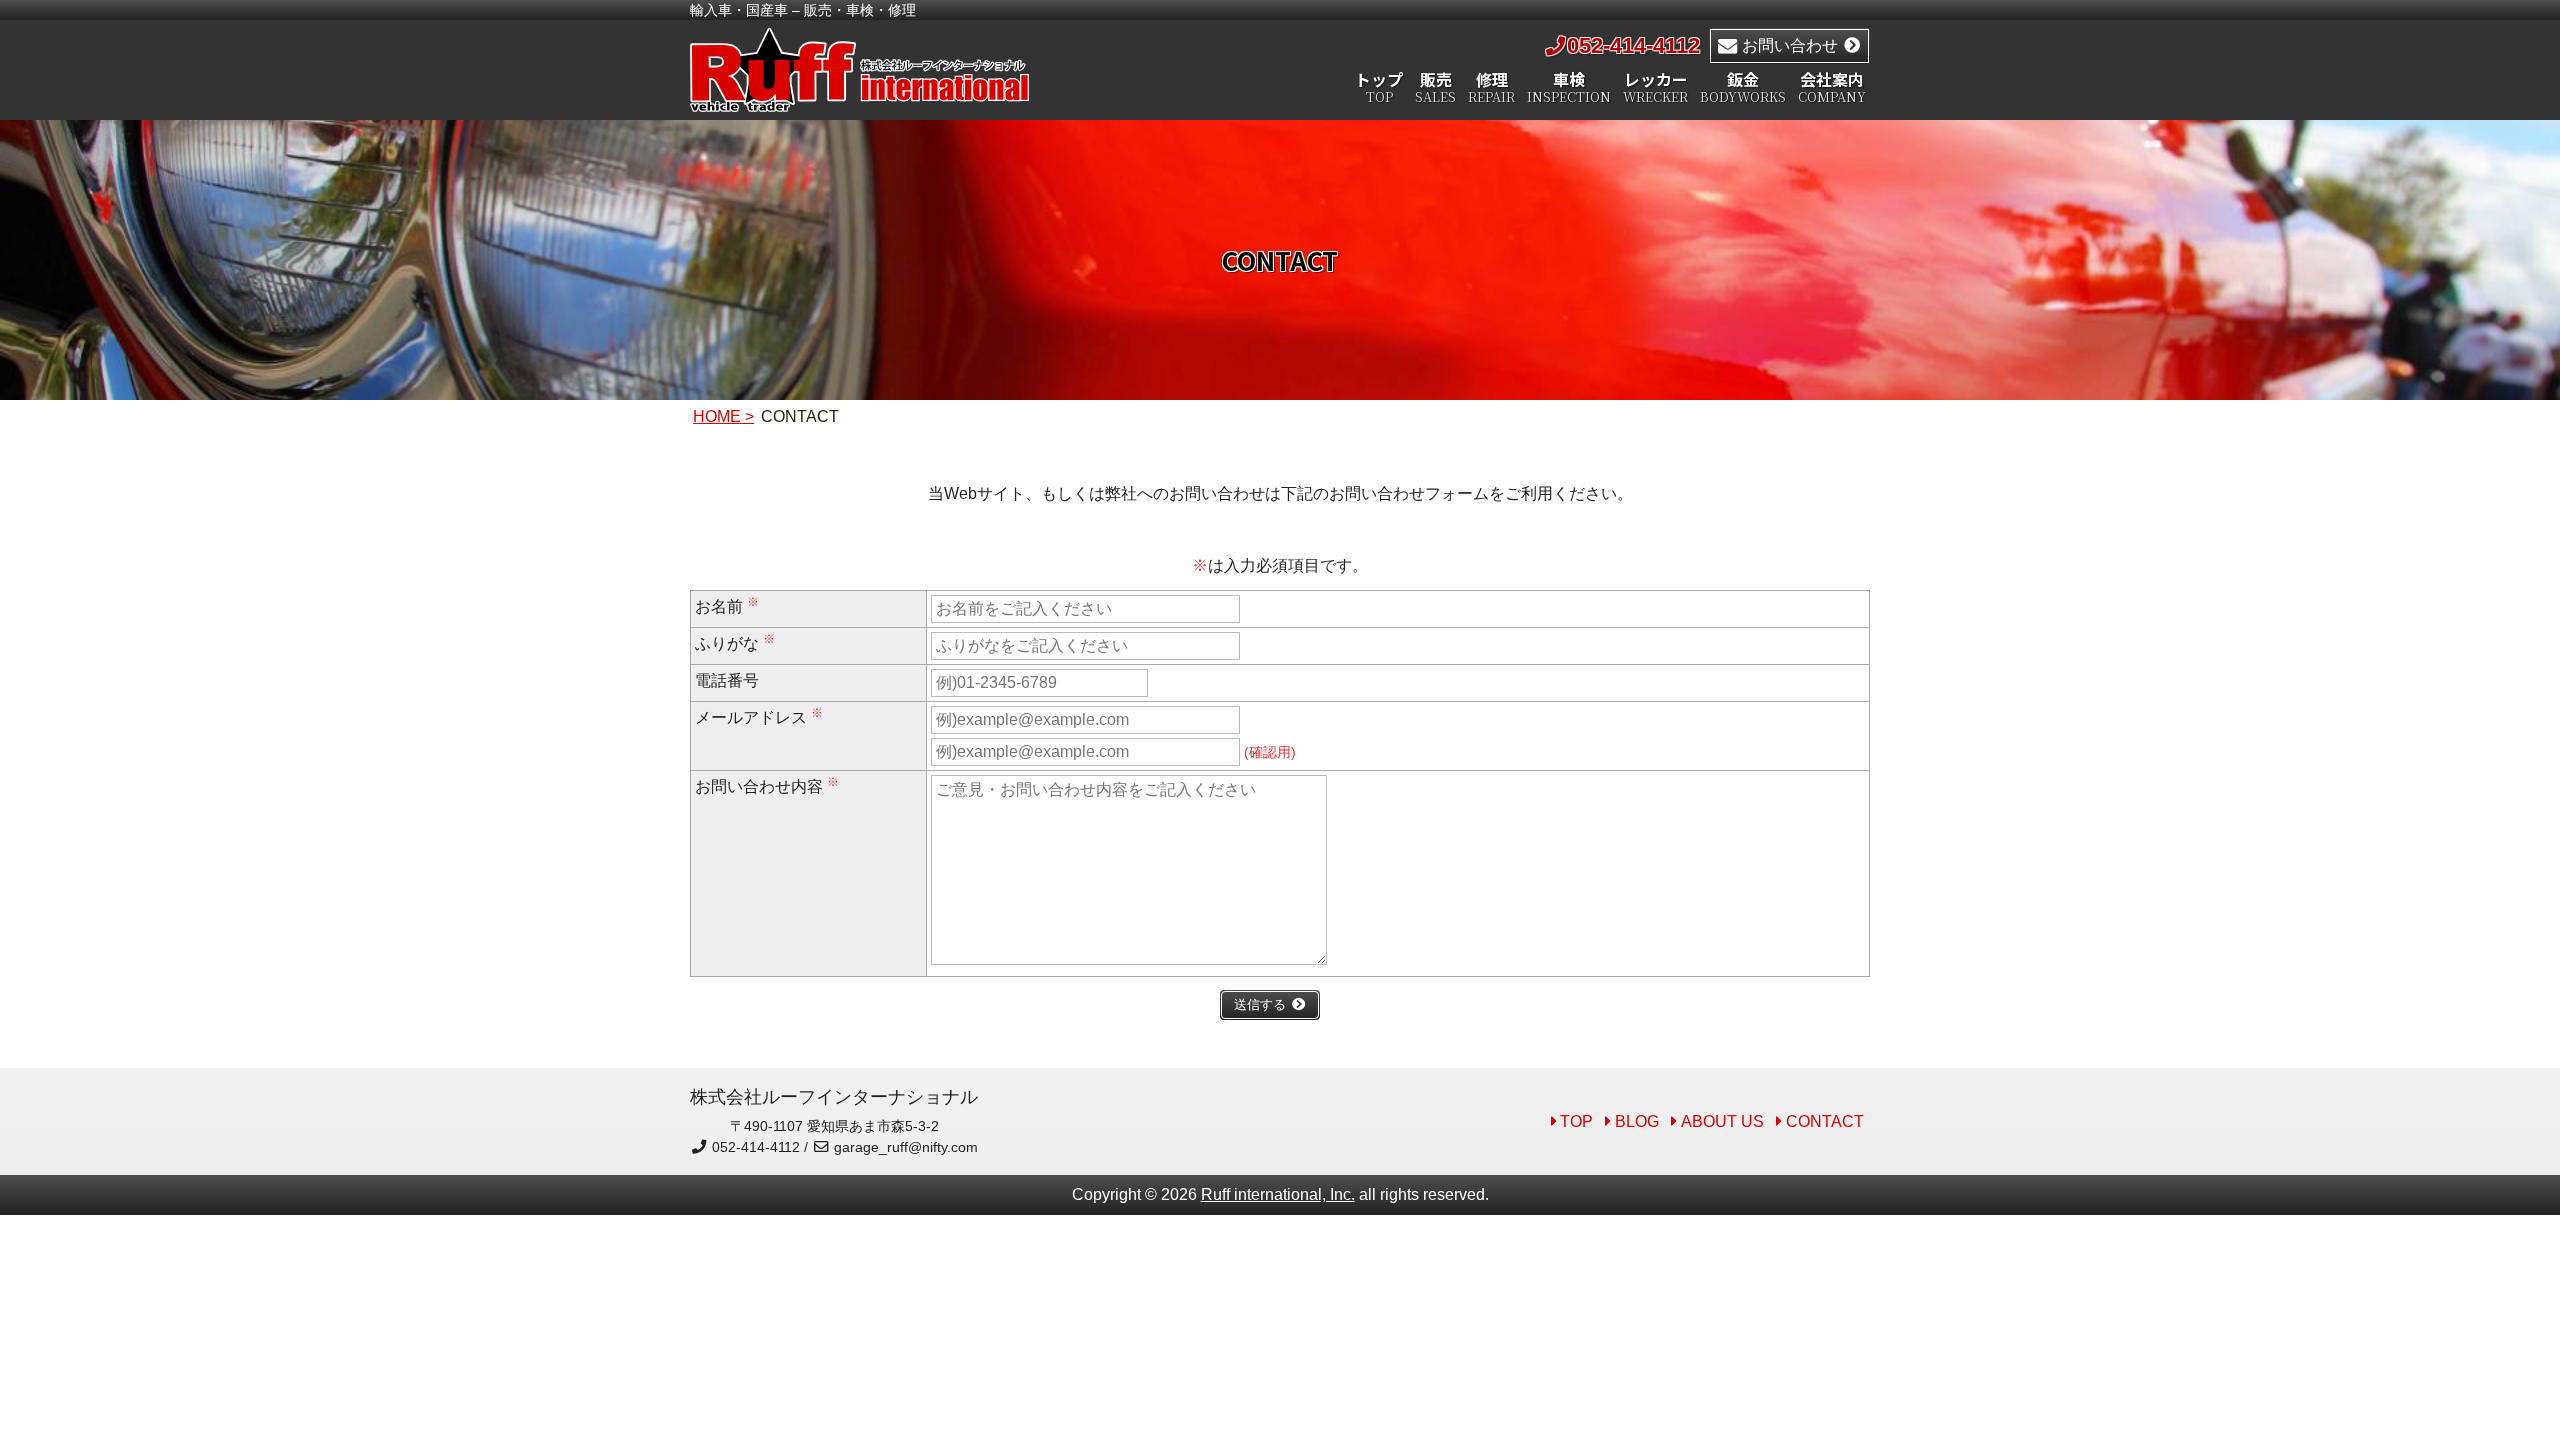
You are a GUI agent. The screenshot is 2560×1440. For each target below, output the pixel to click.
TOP (1576, 1121)
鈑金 (1743, 88)
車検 (1569, 88)
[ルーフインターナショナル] (860, 100)
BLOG (1637, 1121)
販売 (1435, 88)
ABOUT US (1722, 1121)
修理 (1491, 88)
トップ (1379, 88)
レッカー (1655, 88)
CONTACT (1825, 1121)
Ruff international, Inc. (1278, 1194)
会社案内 (1832, 88)
